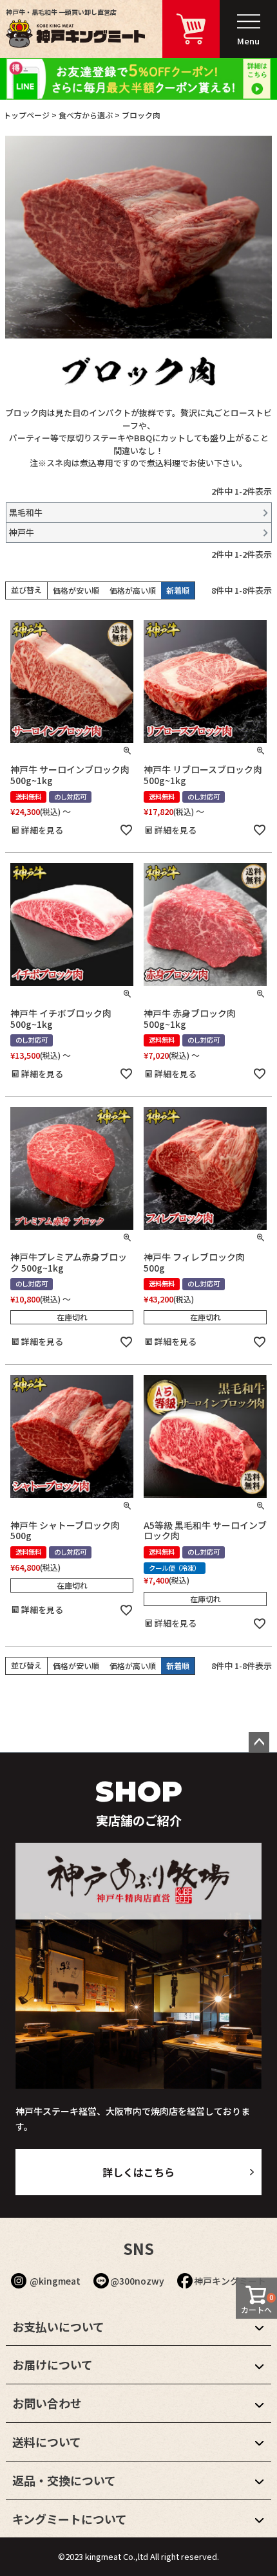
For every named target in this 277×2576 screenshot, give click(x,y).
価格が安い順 (76, 590)
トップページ (26, 115)
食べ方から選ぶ (86, 115)
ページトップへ (259, 1742)
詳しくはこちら (138, 2172)
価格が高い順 (133, 590)
